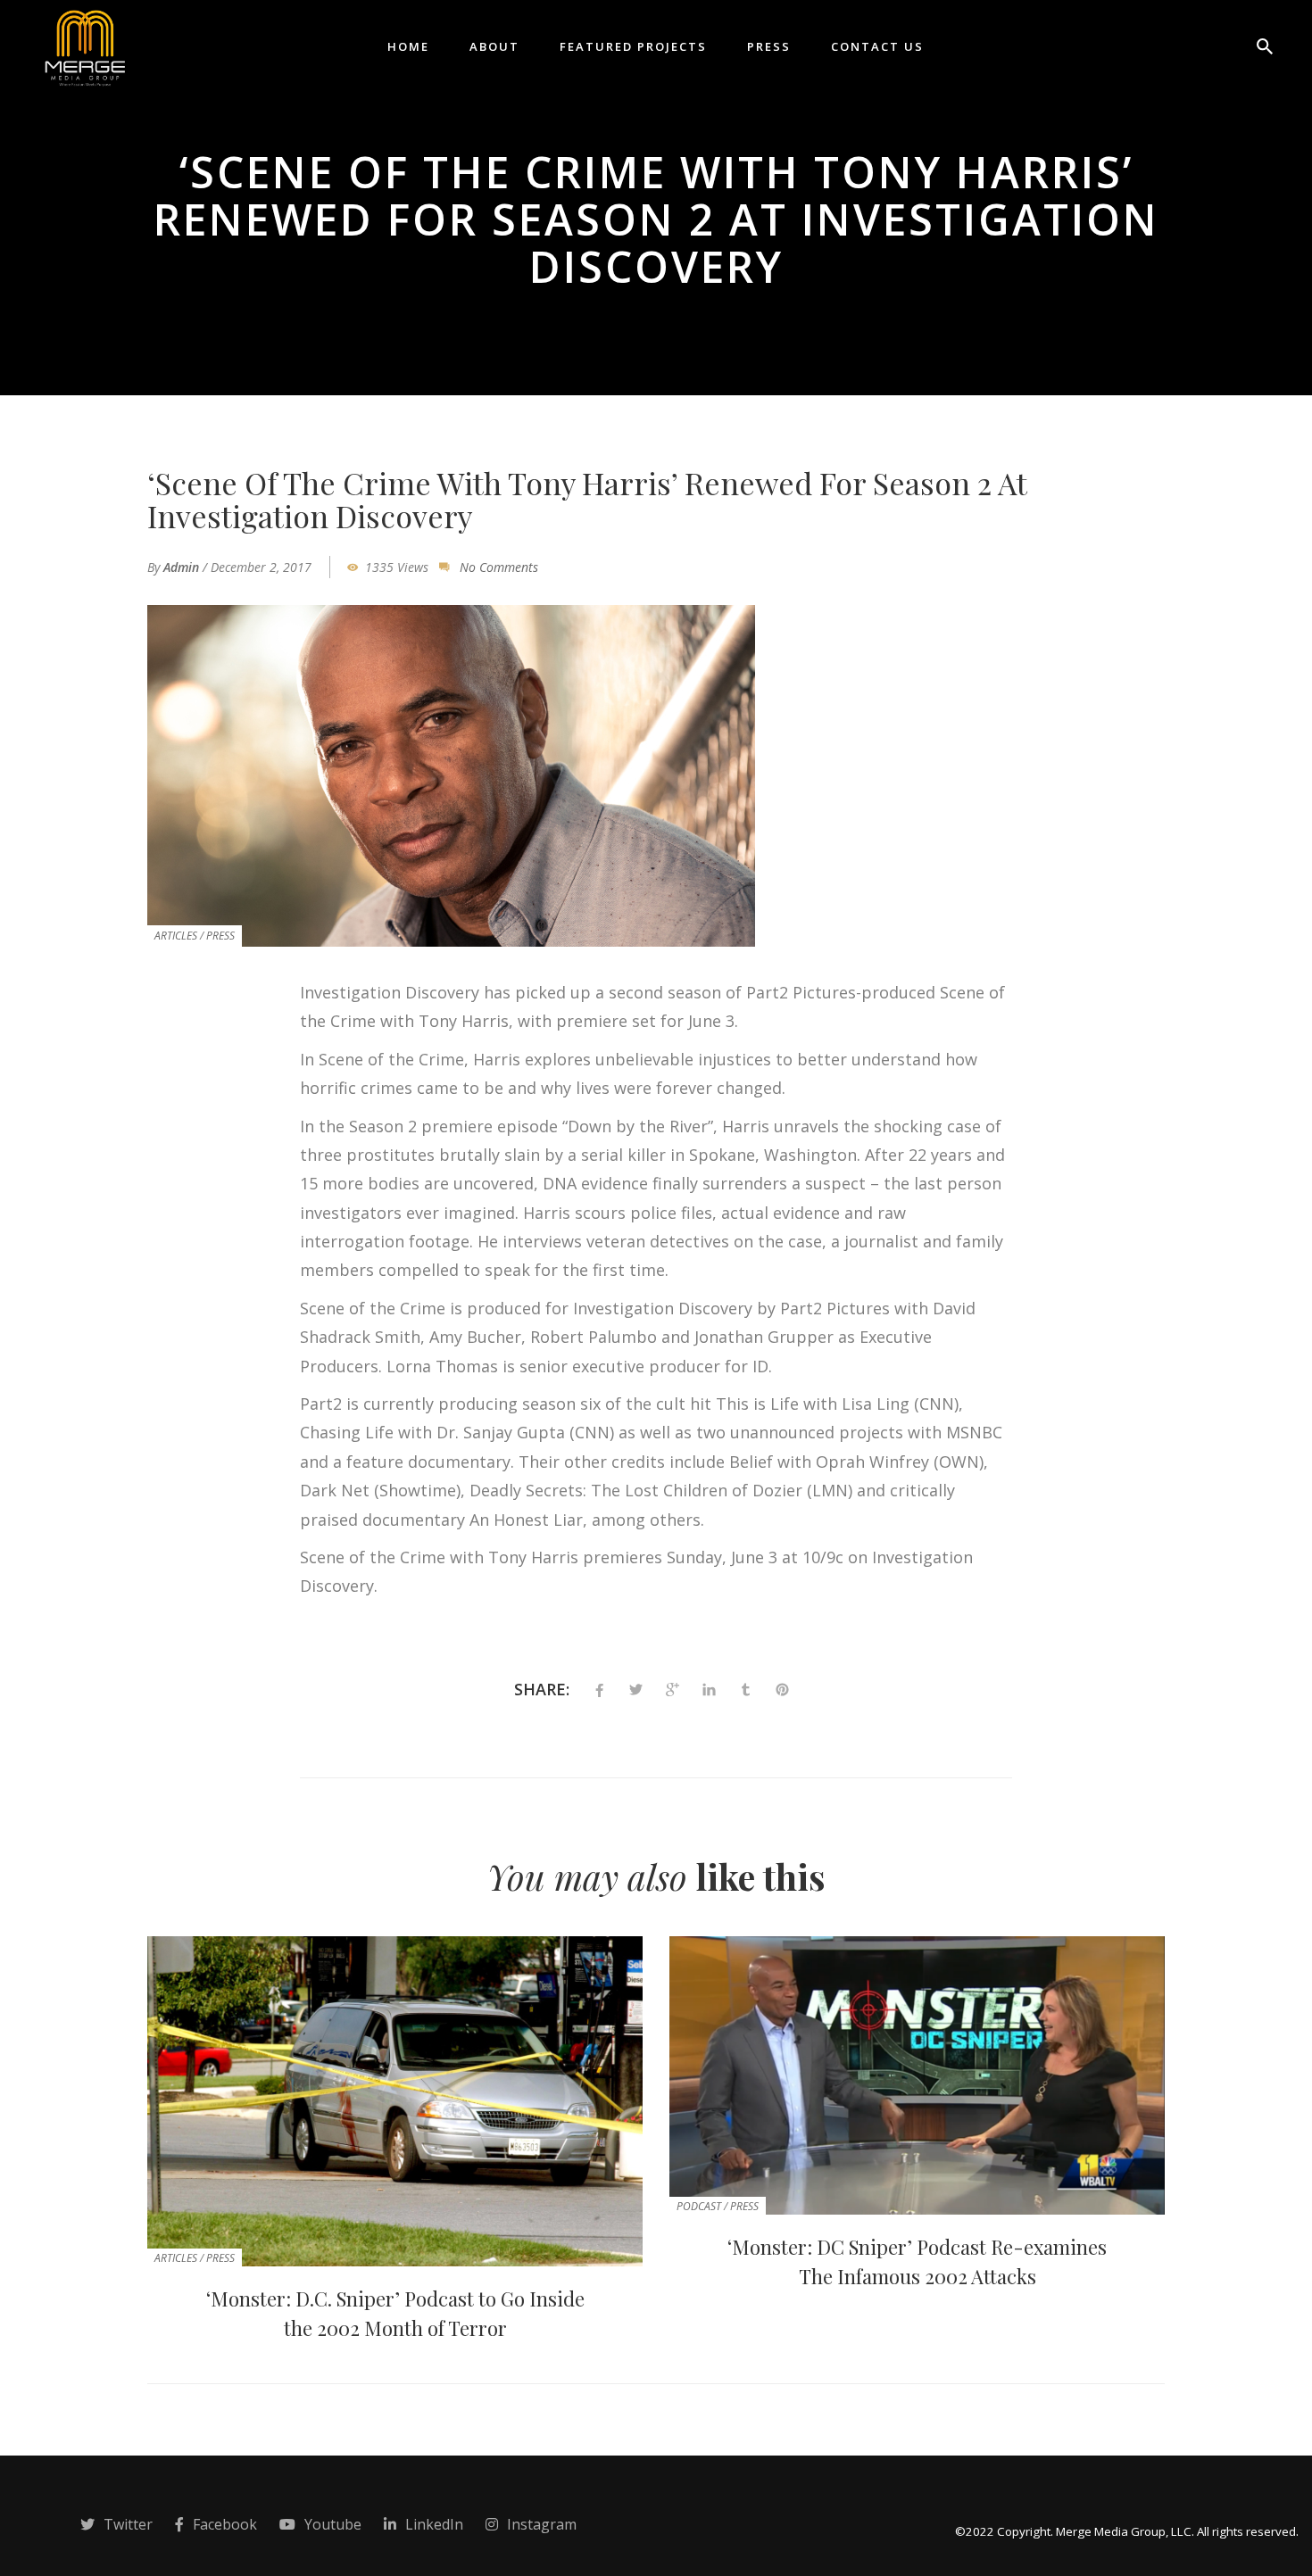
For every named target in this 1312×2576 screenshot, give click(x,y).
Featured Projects (633, 46)
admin (181, 567)
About (494, 46)
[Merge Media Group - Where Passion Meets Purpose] (84, 45)
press (220, 936)
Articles (176, 936)
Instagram (542, 2524)
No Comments (499, 567)
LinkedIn (434, 2524)
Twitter (128, 2524)
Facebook (225, 2524)
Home (408, 46)
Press (769, 46)
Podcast (699, 2206)
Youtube (333, 2524)
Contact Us (877, 46)
